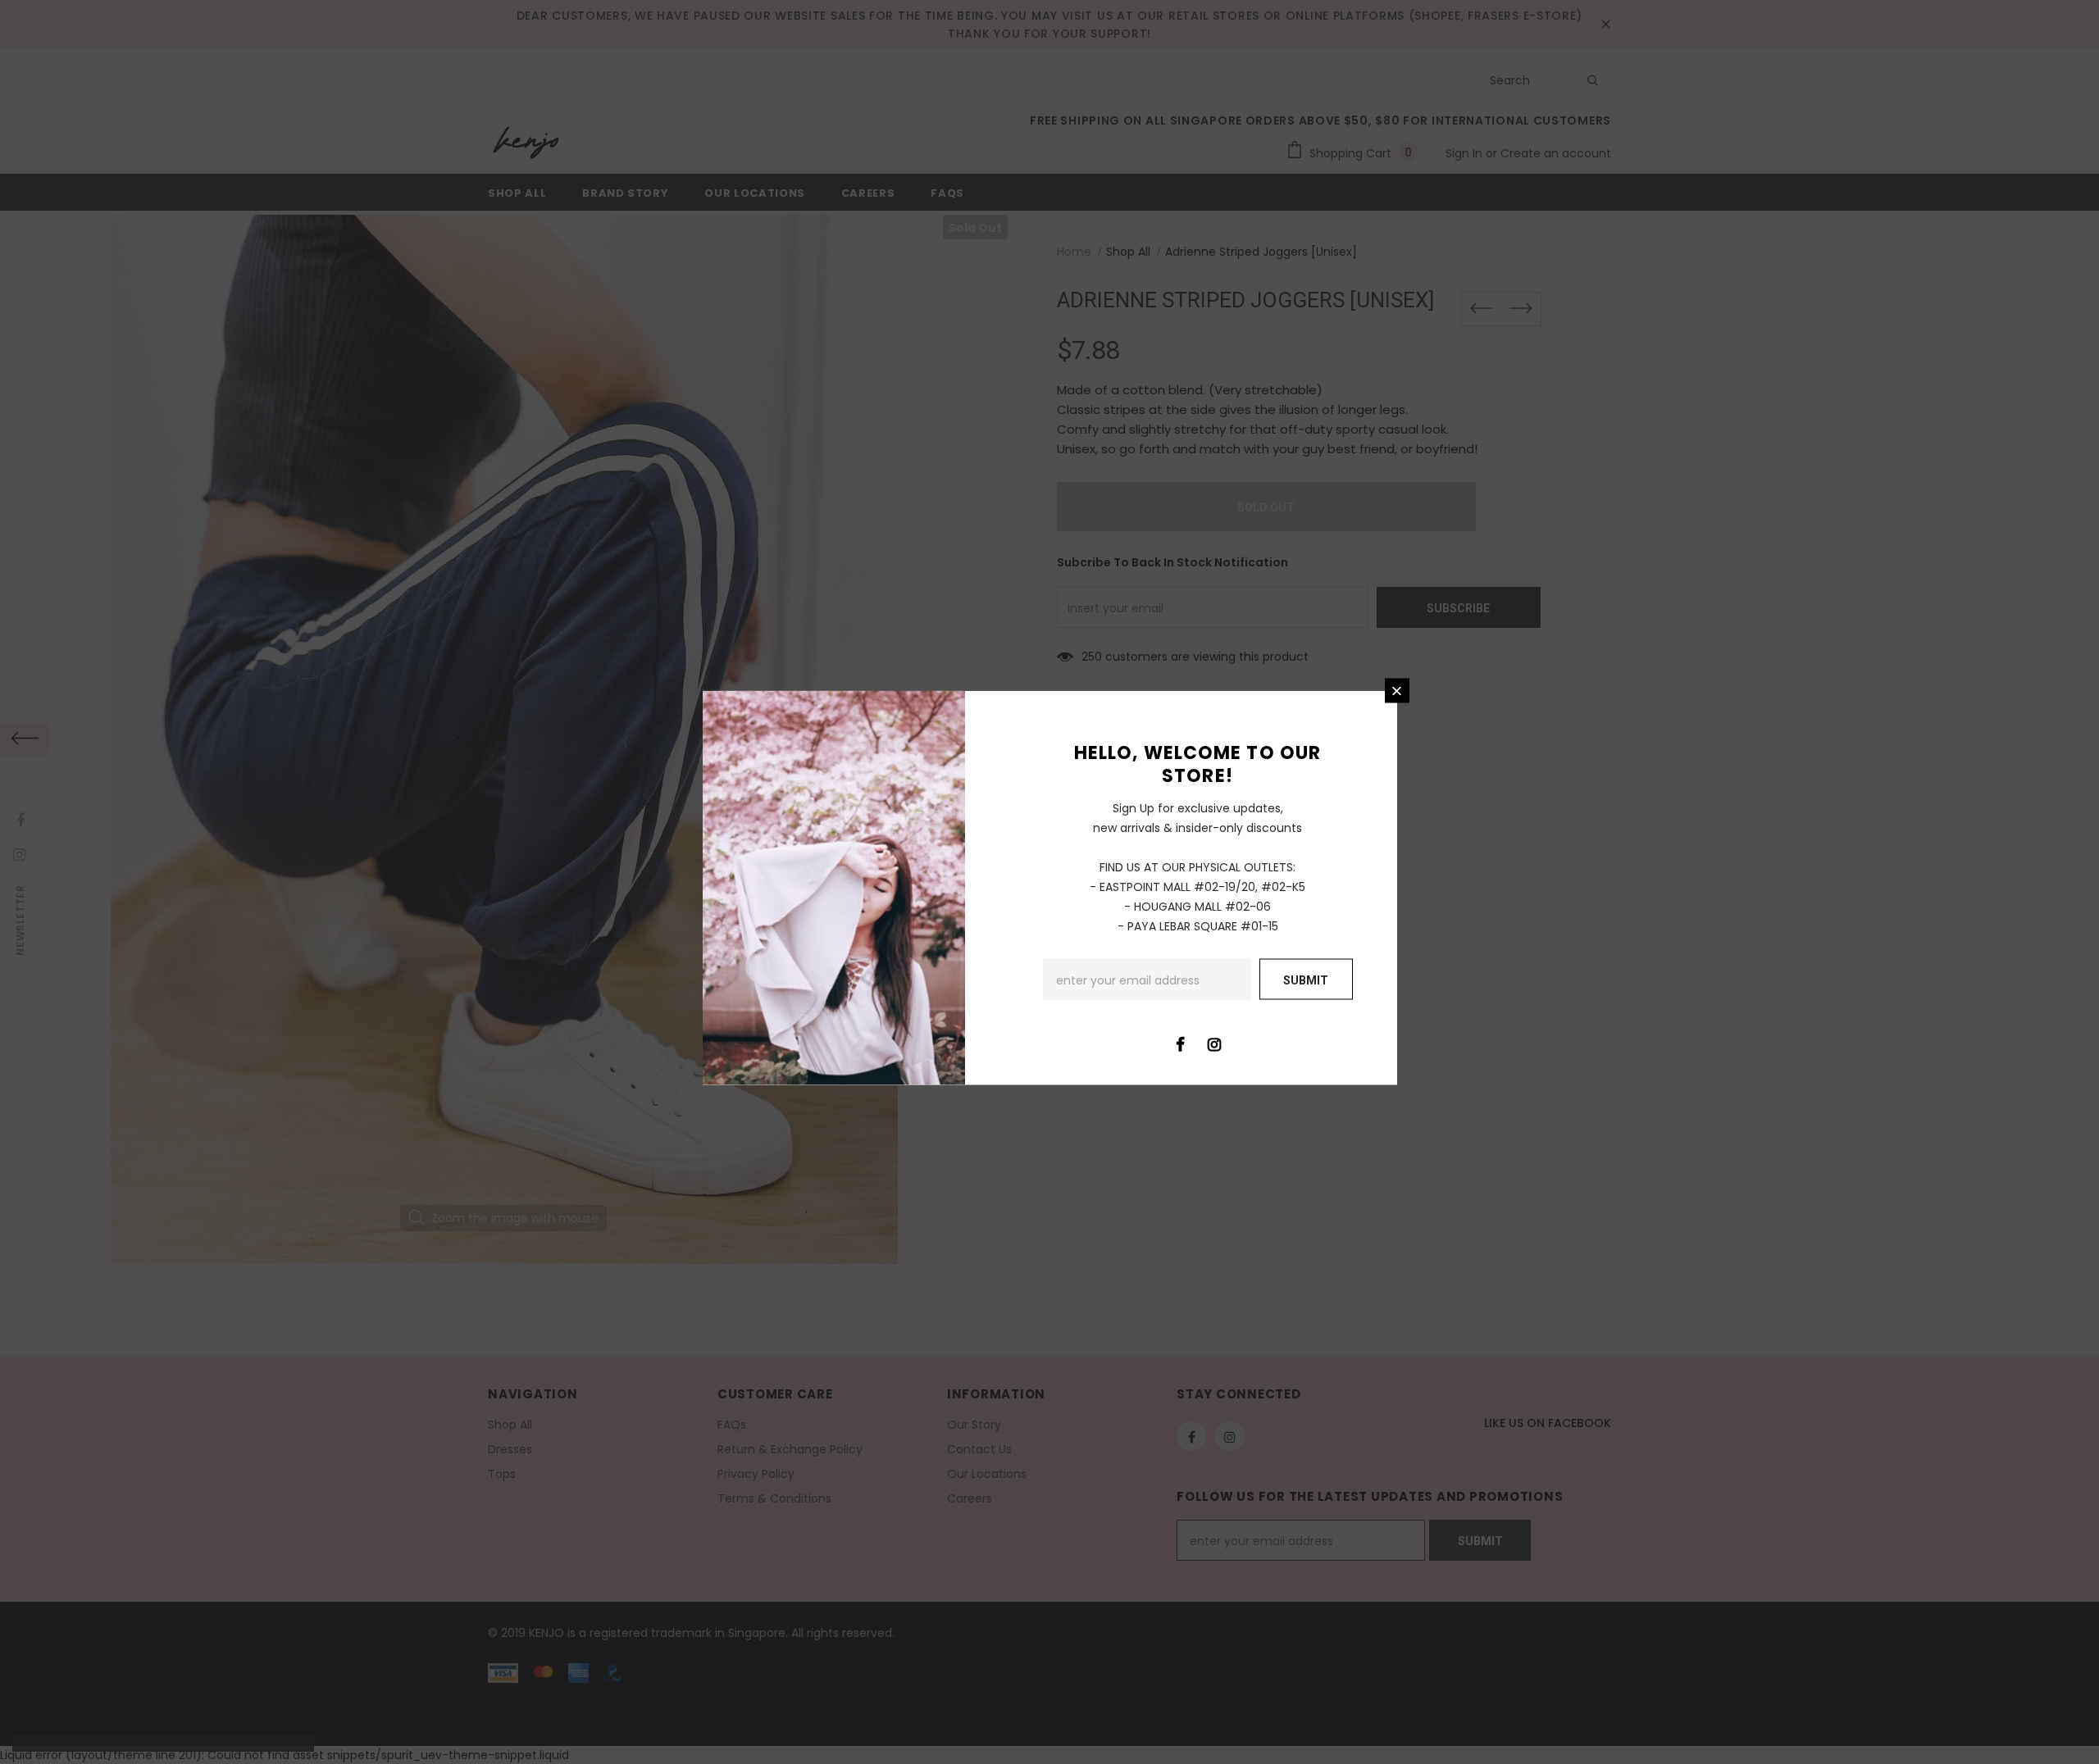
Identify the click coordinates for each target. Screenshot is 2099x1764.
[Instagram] (1214, 1043)
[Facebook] (1181, 1043)
